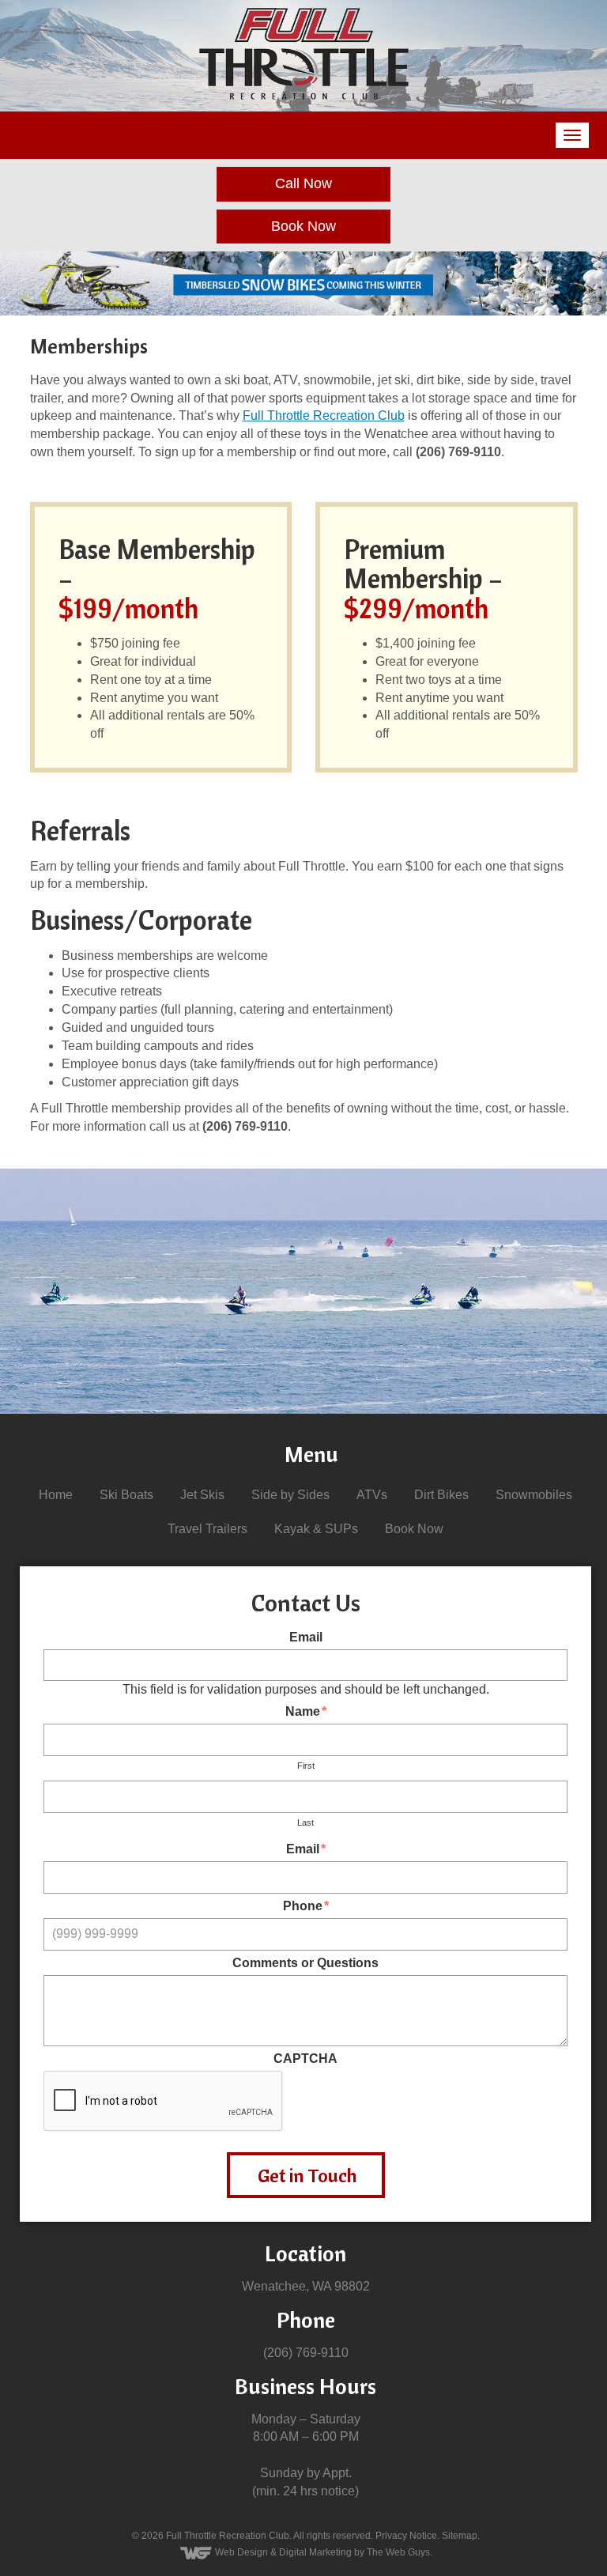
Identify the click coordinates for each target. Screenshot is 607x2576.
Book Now (303, 226)
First (306, 1766)
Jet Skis (202, 1495)
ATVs (372, 1495)
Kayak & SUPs (316, 1529)
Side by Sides (290, 1495)
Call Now (303, 183)
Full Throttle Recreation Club (324, 415)
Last (305, 1822)
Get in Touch (307, 2175)
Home (56, 1495)
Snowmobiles (534, 1495)
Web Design (241, 2552)
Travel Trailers (207, 1529)
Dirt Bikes (441, 1495)
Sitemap (460, 2536)
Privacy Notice (406, 2536)
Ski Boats (126, 1495)
